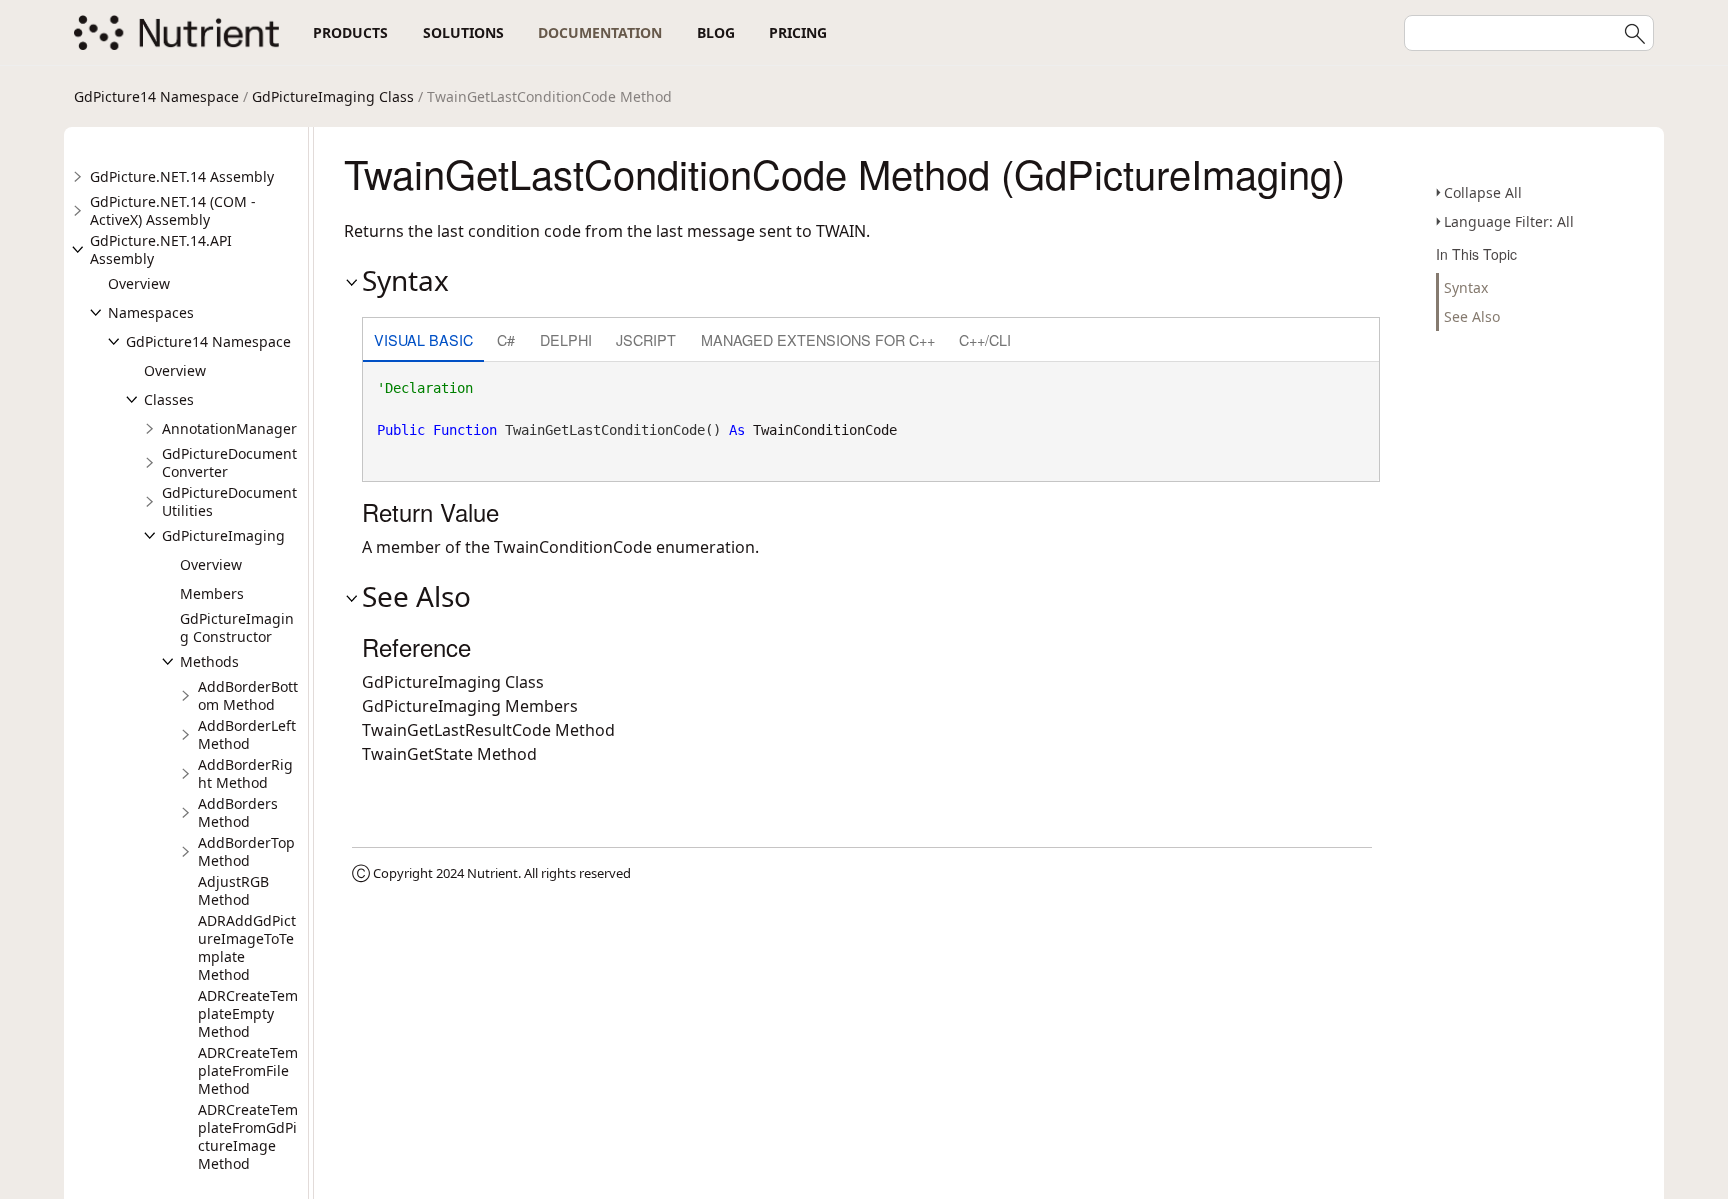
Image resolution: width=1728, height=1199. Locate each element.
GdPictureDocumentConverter (229, 462)
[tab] (423, 341)
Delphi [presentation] (566, 339)
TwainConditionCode (825, 430)
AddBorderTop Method (246, 851)
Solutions (463, 32)
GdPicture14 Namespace (156, 96)
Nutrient (492, 873)
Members (212, 593)
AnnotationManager (229, 428)
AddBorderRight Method (245, 773)
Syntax (1466, 287)
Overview (139, 283)
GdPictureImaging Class (333, 96)
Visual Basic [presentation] (423, 339)
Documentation (600, 32)
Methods (209, 661)
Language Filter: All (1509, 221)
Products (350, 32)
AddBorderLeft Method (247, 734)
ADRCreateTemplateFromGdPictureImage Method (248, 1136)
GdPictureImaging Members (470, 706)
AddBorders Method (238, 812)
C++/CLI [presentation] (985, 339)
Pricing (798, 32)
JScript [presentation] (646, 339)
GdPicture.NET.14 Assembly (182, 176)
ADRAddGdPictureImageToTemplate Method (247, 947)
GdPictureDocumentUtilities (229, 501)
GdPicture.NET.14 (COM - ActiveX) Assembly (173, 210)
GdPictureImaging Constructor (237, 627)
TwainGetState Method (449, 754)
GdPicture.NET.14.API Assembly (161, 249)
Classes (169, 399)
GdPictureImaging (223, 535)
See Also (1472, 316)
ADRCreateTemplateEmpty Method (248, 1013)
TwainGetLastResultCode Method (488, 730)
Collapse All (1483, 192)
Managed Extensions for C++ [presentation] (818, 339)
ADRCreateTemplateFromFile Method (248, 1070)
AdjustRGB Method (233, 890)
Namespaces (151, 312)
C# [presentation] (506, 339)
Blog (716, 32)
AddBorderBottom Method (248, 695)
